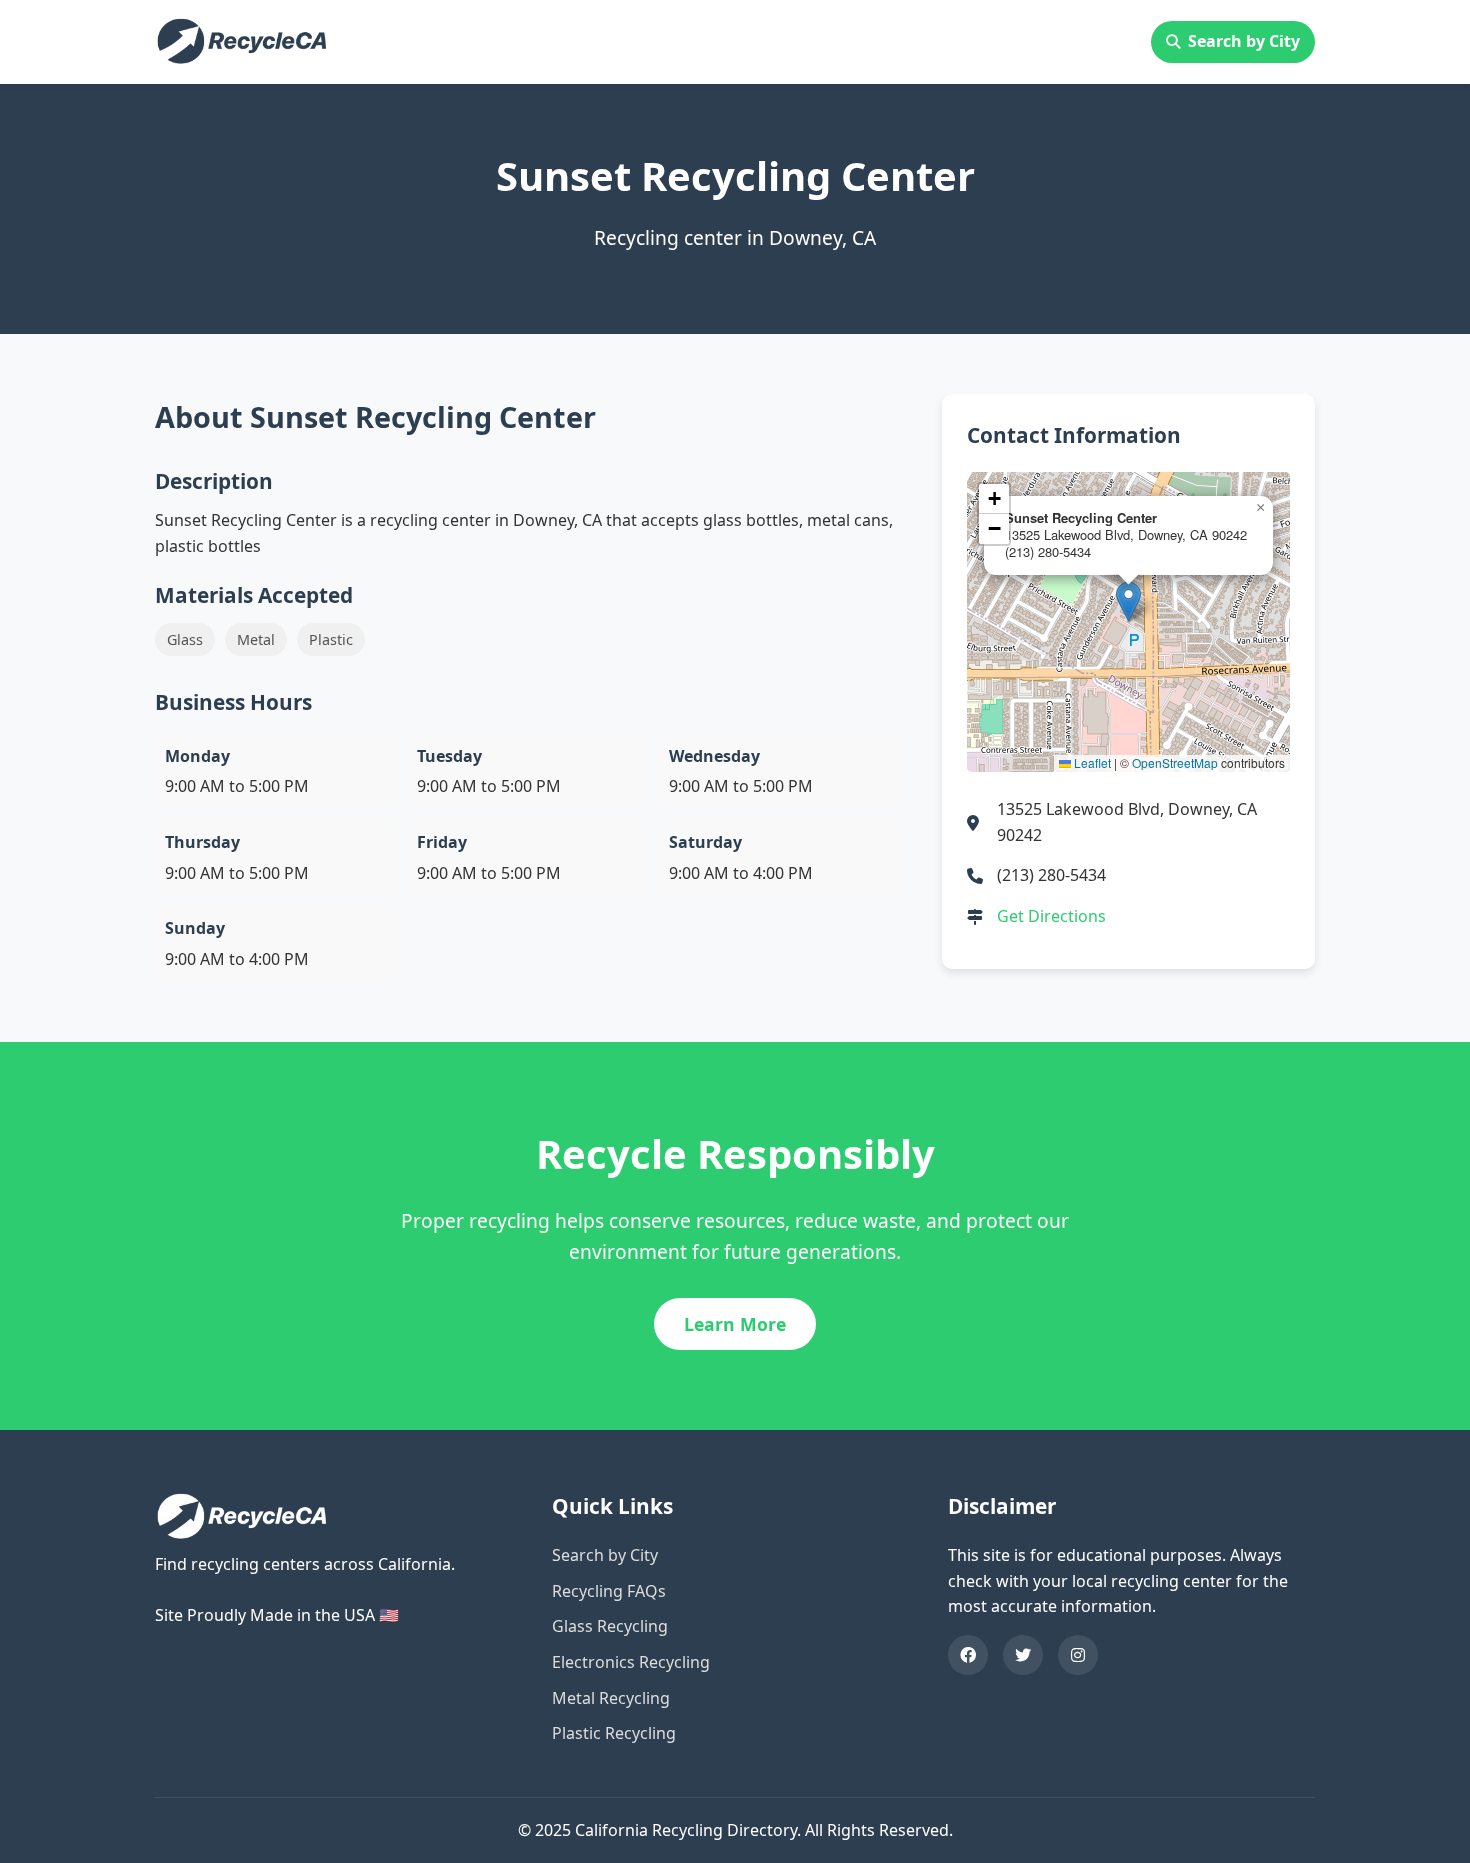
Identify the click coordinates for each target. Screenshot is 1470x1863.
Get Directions (1051, 916)
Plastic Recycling (614, 1733)
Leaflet (1091, 762)
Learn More (735, 1324)
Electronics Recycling (631, 1662)
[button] (1128, 601)
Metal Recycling (611, 1698)
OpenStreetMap (1175, 762)
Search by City (1244, 41)
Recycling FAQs (609, 1591)
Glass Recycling (610, 1626)
